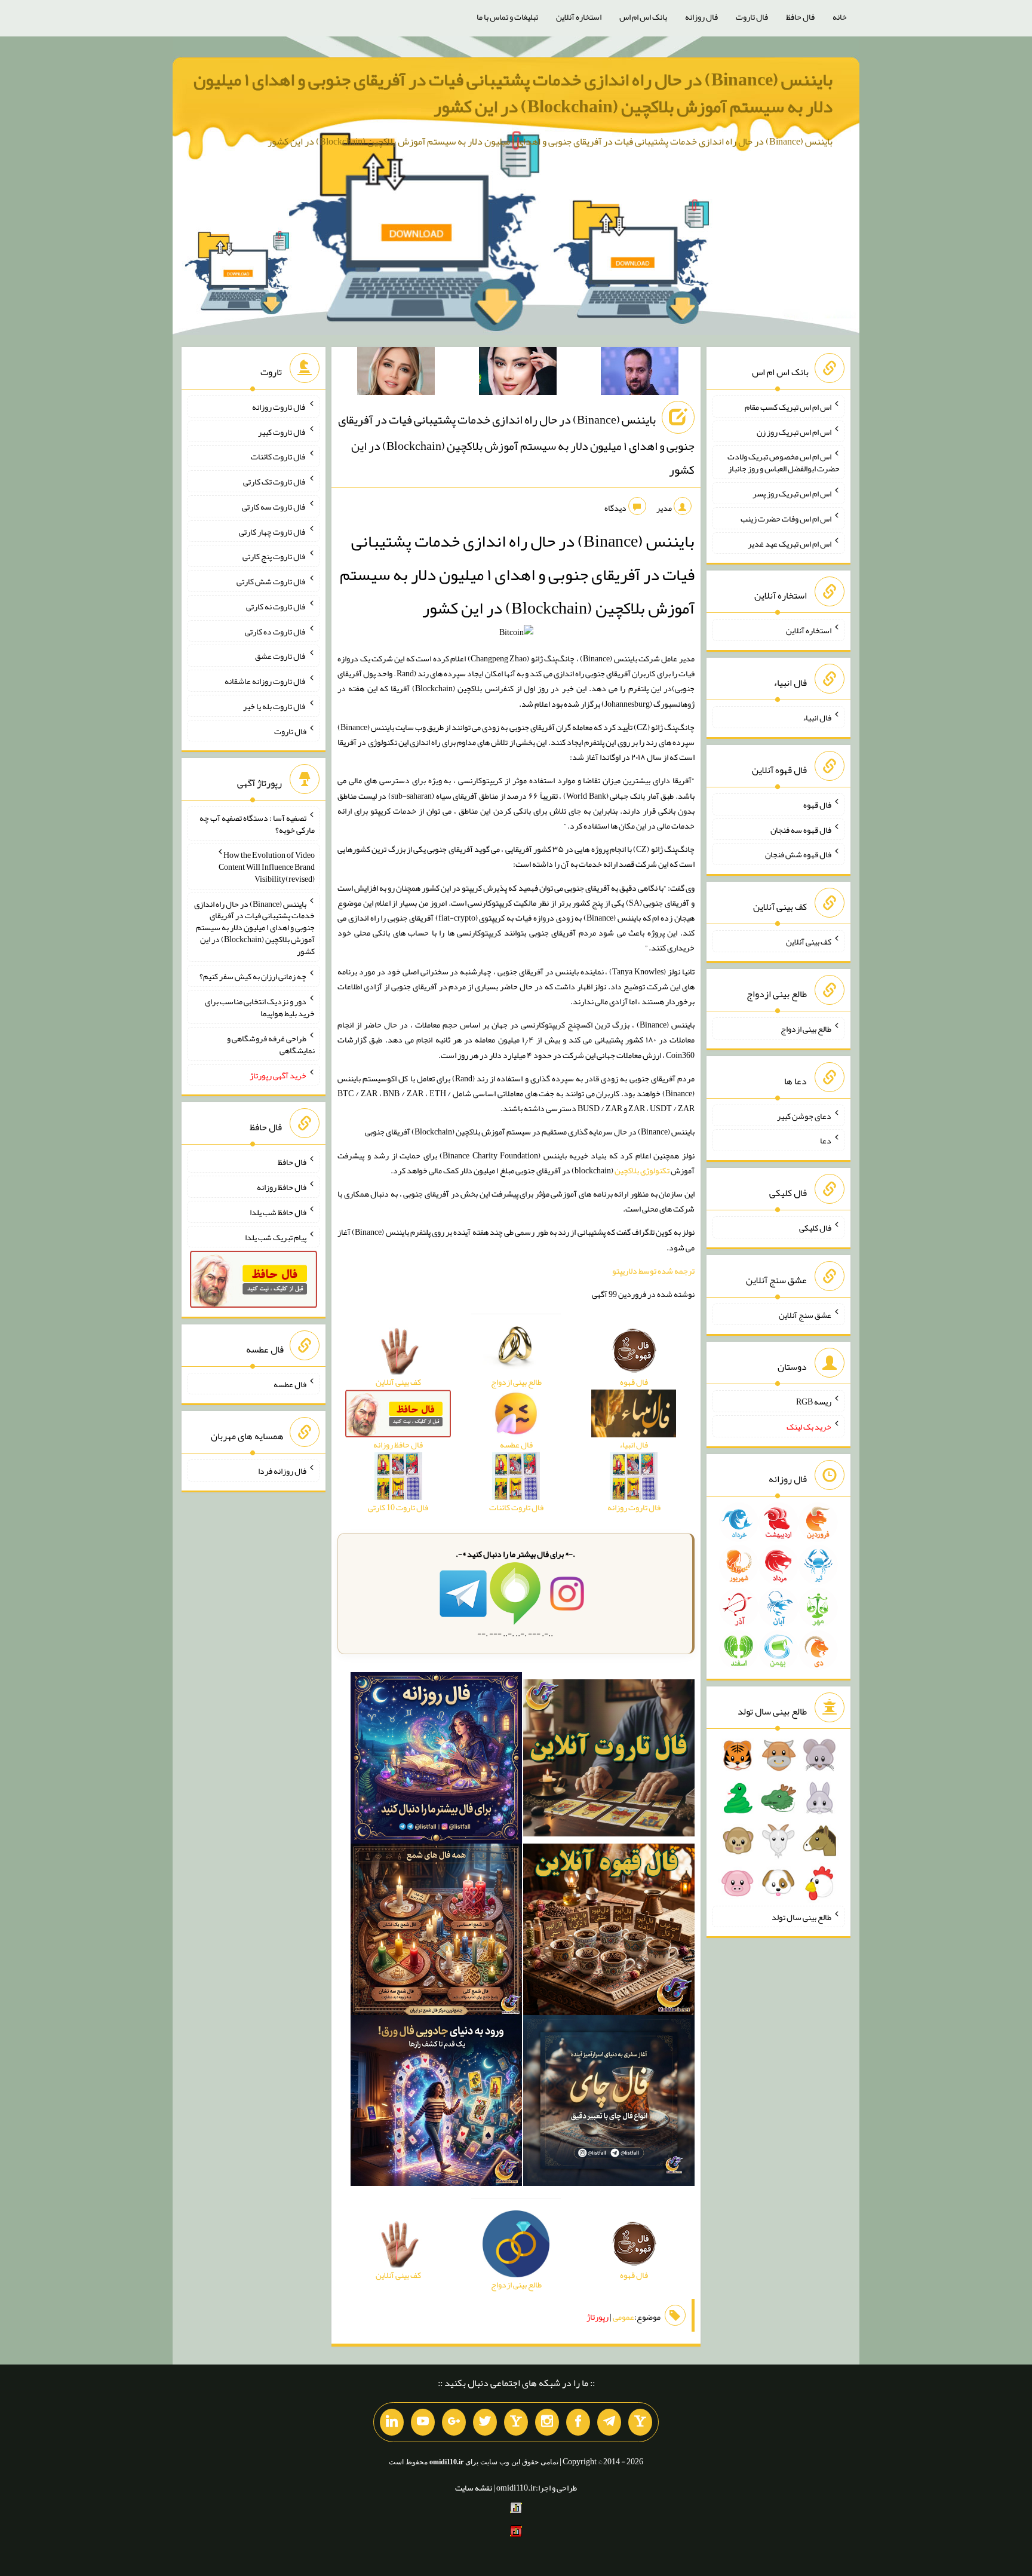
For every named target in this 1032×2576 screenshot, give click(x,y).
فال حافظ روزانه (282, 1187)
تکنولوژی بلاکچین (642, 1170)
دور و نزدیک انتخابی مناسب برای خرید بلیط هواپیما (260, 1007)
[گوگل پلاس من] (454, 2422)
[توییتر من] (485, 2422)
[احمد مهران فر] (640, 373)
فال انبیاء (817, 717)
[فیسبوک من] (578, 2422)
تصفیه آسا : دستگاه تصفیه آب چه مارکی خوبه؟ (257, 824)
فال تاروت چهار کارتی (273, 531)
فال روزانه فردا (282, 1471)
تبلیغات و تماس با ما (507, 17)
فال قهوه (817, 805)
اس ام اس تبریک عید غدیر (790, 543)
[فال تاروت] (609, 1760)
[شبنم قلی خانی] (396, 373)
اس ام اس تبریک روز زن (794, 431)
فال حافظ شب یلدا (278, 1212)
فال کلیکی (815, 1228)
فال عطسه (290, 1384)
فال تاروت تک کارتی (275, 482)
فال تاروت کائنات (279, 456)
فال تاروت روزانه (279, 407)
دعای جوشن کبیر (804, 1115)
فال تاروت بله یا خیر (275, 706)
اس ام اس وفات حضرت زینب (786, 519)
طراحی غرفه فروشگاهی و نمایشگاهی (271, 1044)
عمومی (623, 2317)
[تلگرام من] (609, 2422)
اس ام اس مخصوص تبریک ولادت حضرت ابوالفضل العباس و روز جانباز (784, 462)
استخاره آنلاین (579, 17)
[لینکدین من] (392, 2422)
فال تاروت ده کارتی (276, 631)
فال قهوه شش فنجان (798, 854)
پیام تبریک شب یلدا (276, 1237)
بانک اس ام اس (643, 17)
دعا (826, 1140)
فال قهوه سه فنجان (801, 829)
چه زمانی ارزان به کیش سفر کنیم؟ (253, 976)
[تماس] (516, 2422)
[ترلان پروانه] (518, 373)
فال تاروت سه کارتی (274, 507)
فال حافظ (800, 17)
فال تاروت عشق (281, 656)
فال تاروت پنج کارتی (274, 556)
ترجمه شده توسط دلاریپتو (653, 1271)
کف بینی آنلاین (809, 942)
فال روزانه (701, 17)
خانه (840, 17)
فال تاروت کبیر (282, 431)
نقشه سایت (474, 2488)
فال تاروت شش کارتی (271, 581)
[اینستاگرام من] (547, 2422)
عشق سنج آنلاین (805, 1314)
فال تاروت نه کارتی (276, 606)
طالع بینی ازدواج (806, 1029)
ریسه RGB (814, 1402)
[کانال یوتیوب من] (423, 2422)
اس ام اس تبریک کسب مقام (788, 407)
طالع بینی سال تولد (801, 1916)
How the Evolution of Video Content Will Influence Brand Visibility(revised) (267, 867)
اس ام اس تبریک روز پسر (792, 493)
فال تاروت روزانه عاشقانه (265, 681)
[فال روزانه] (436, 1760)
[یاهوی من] (640, 2422)
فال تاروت (752, 17)
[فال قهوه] (609, 1931)
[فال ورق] (436, 2103)
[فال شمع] (436, 1931)
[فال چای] (609, 2103)
